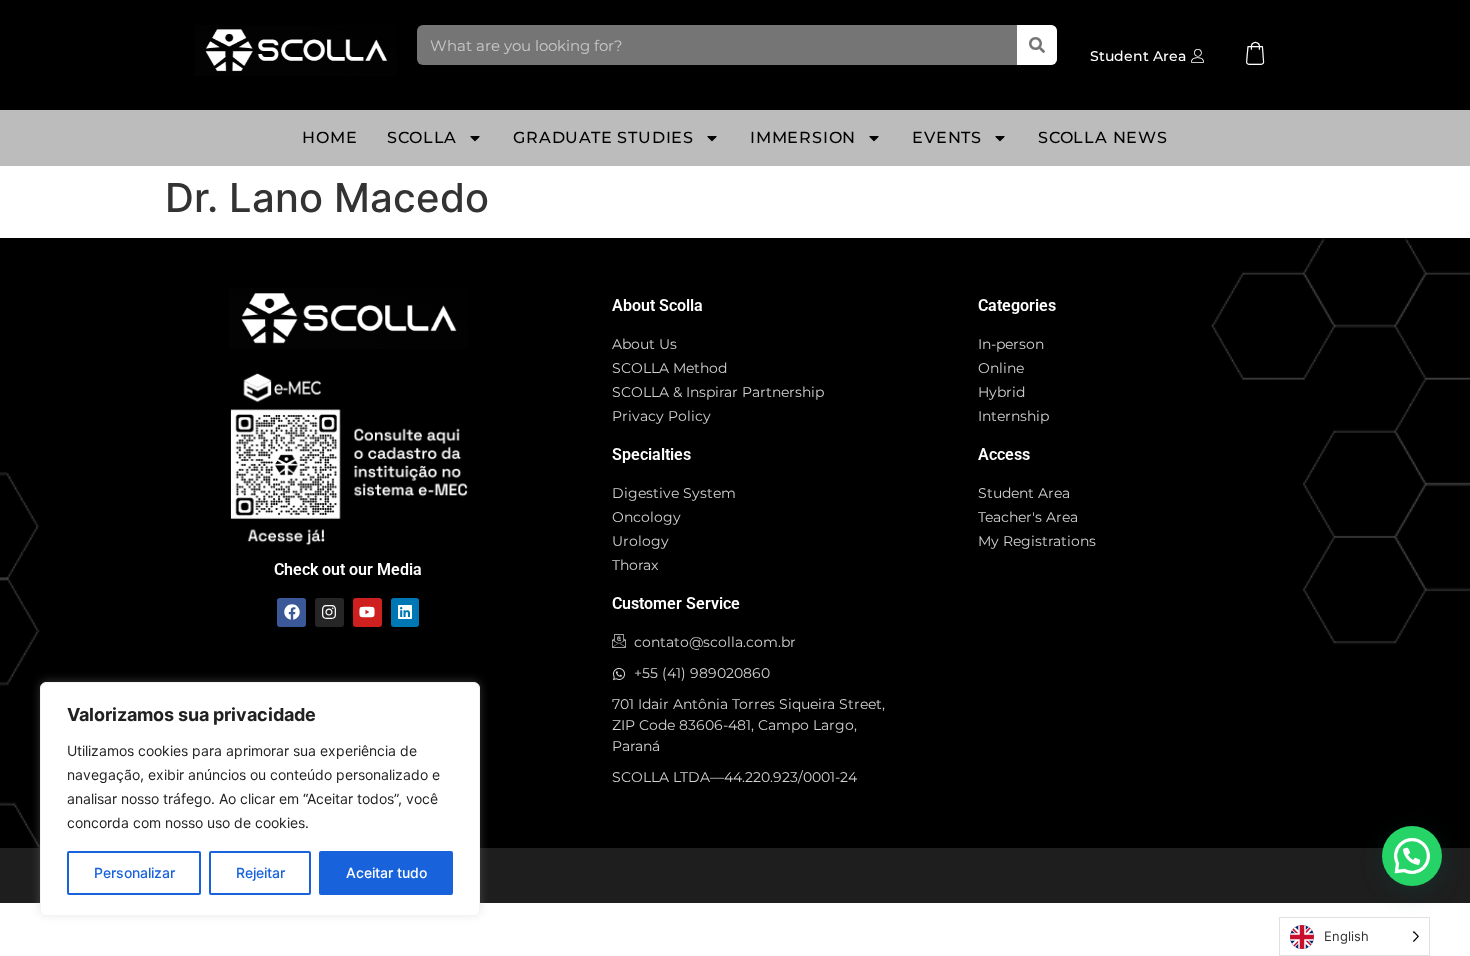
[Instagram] (329, 612)
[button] (1412, 856)
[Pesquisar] (1037, 45)
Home (329, 137)
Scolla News (1103, 137)
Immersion (803, 137)
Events (947, 137)
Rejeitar (260, 872)
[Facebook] (291, 612)
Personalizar (134, 872)
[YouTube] (367, 612)
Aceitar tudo (386, 872)
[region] (260, 799)
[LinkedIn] (405, 612)
